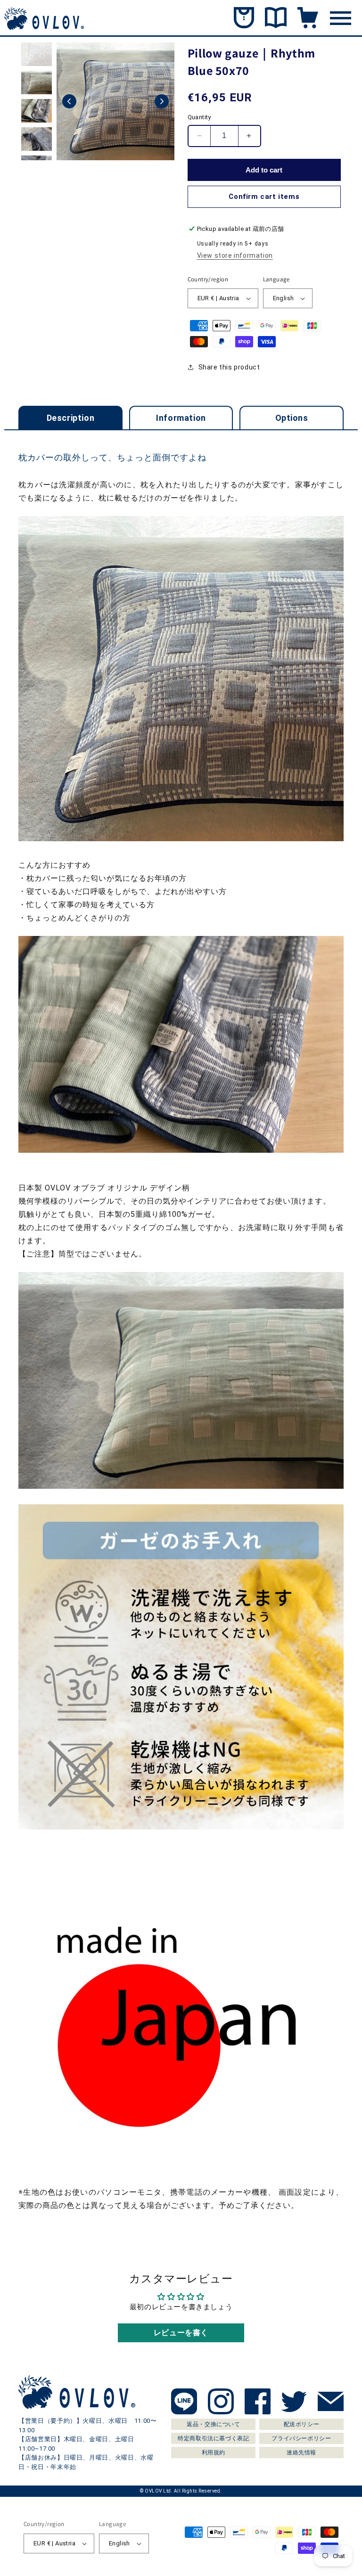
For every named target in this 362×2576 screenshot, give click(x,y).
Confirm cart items (264, 197)
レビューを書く (181, 2333)
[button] (69, 101)
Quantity (199, 117)
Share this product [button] (229, 367)
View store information (235, 255)
